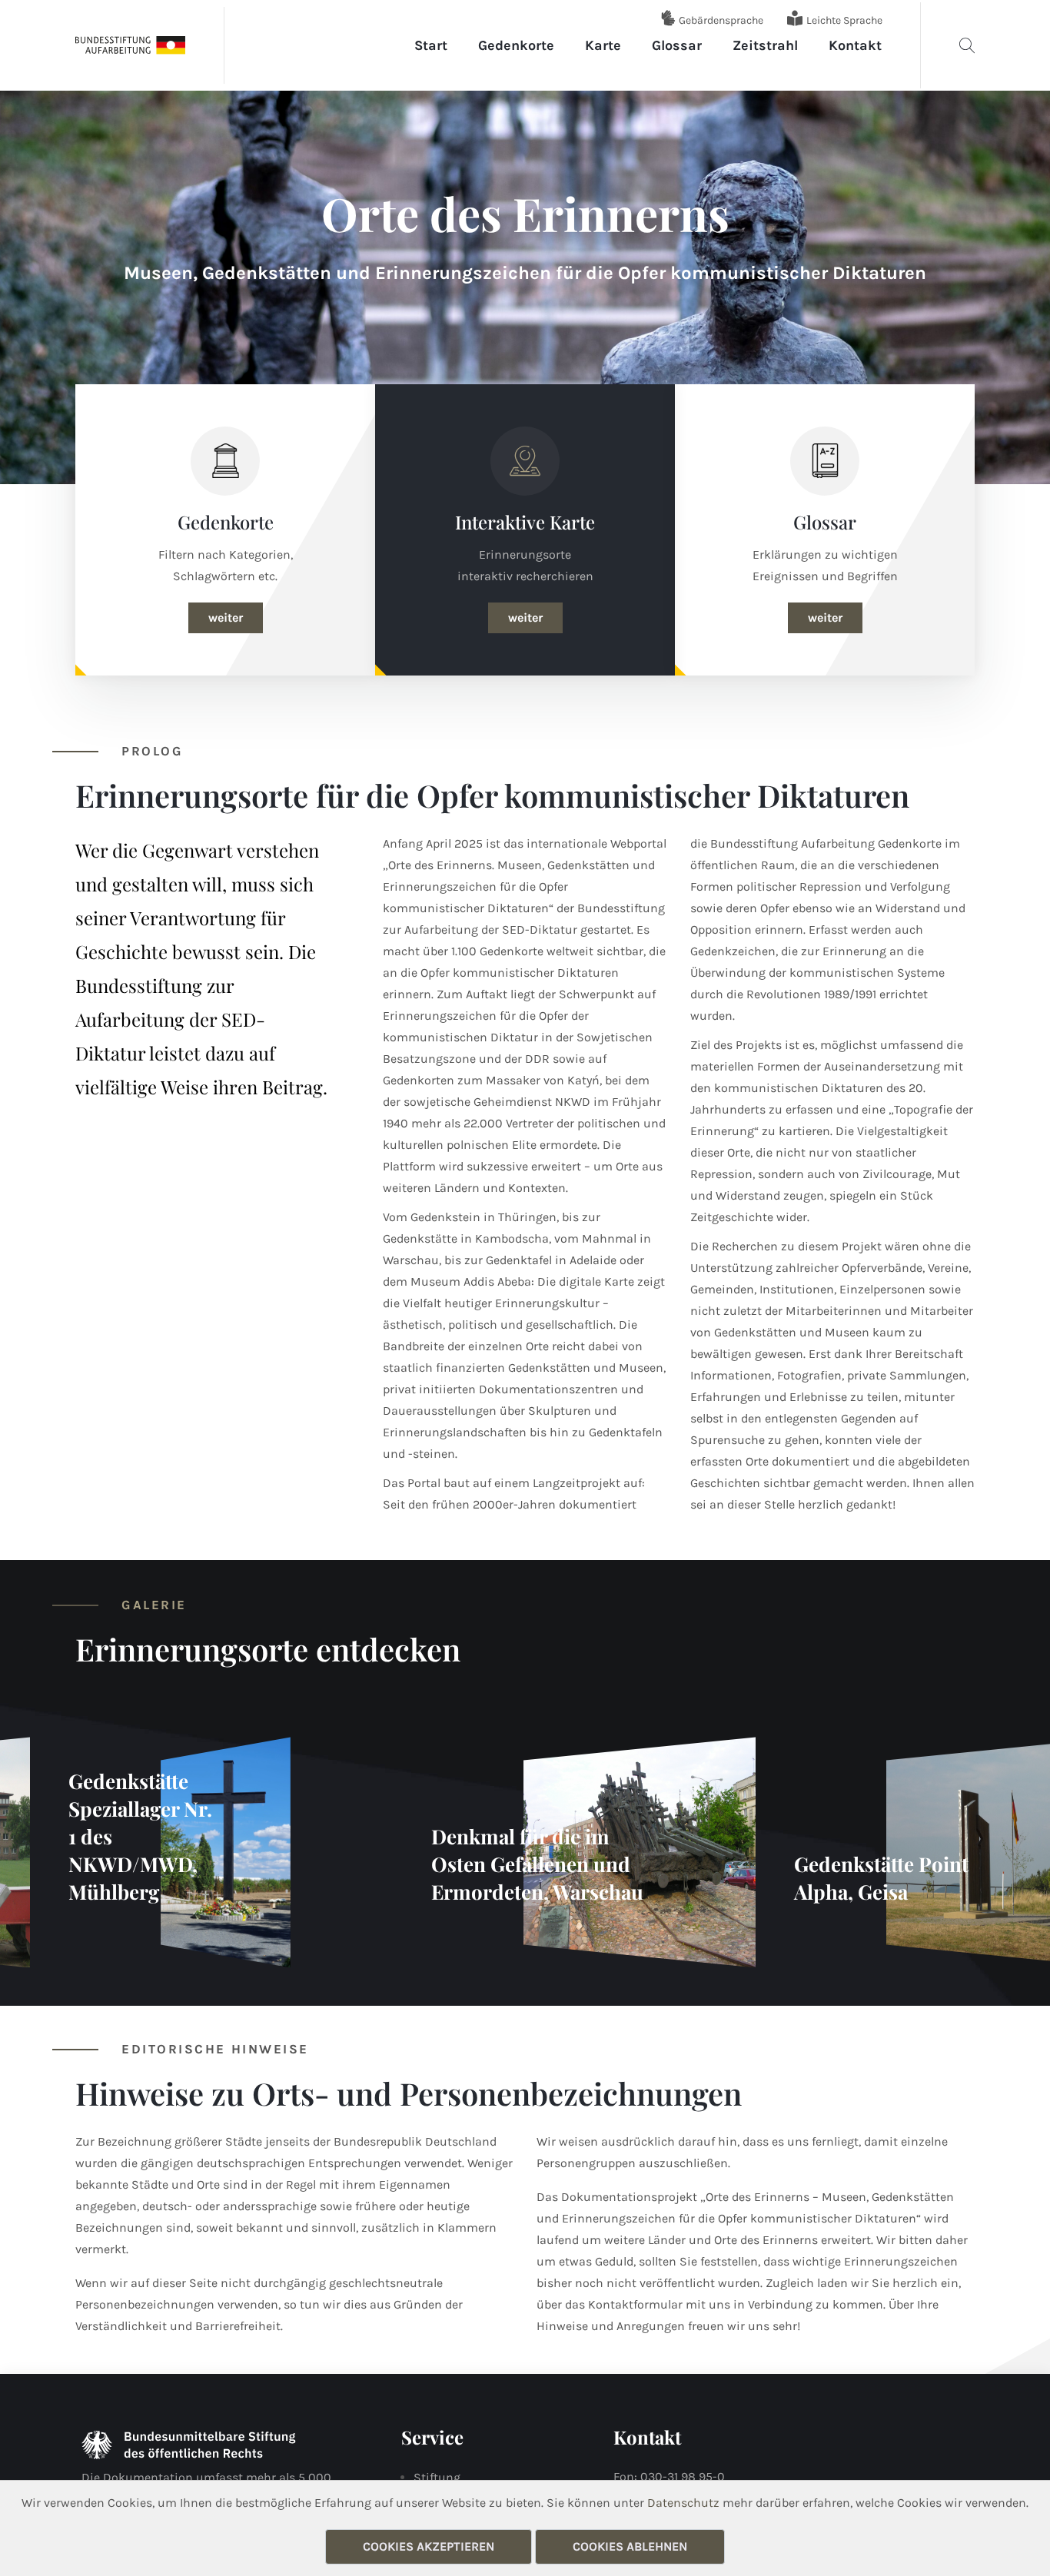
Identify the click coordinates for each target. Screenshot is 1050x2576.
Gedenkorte (516, 45)
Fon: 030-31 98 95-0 (669, 2476)
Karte (603, 45)
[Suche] (967, 45)
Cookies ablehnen (630, 2546)
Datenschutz (683, 2503)
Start (431, 45)
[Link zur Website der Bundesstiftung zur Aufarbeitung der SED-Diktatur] (130, 44)
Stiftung (437, 2477)
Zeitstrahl (765, 45)
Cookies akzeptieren (429, 2546)
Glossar (677, 45)
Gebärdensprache (721, 20)
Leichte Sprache (844, 20)
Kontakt (855, 45)
